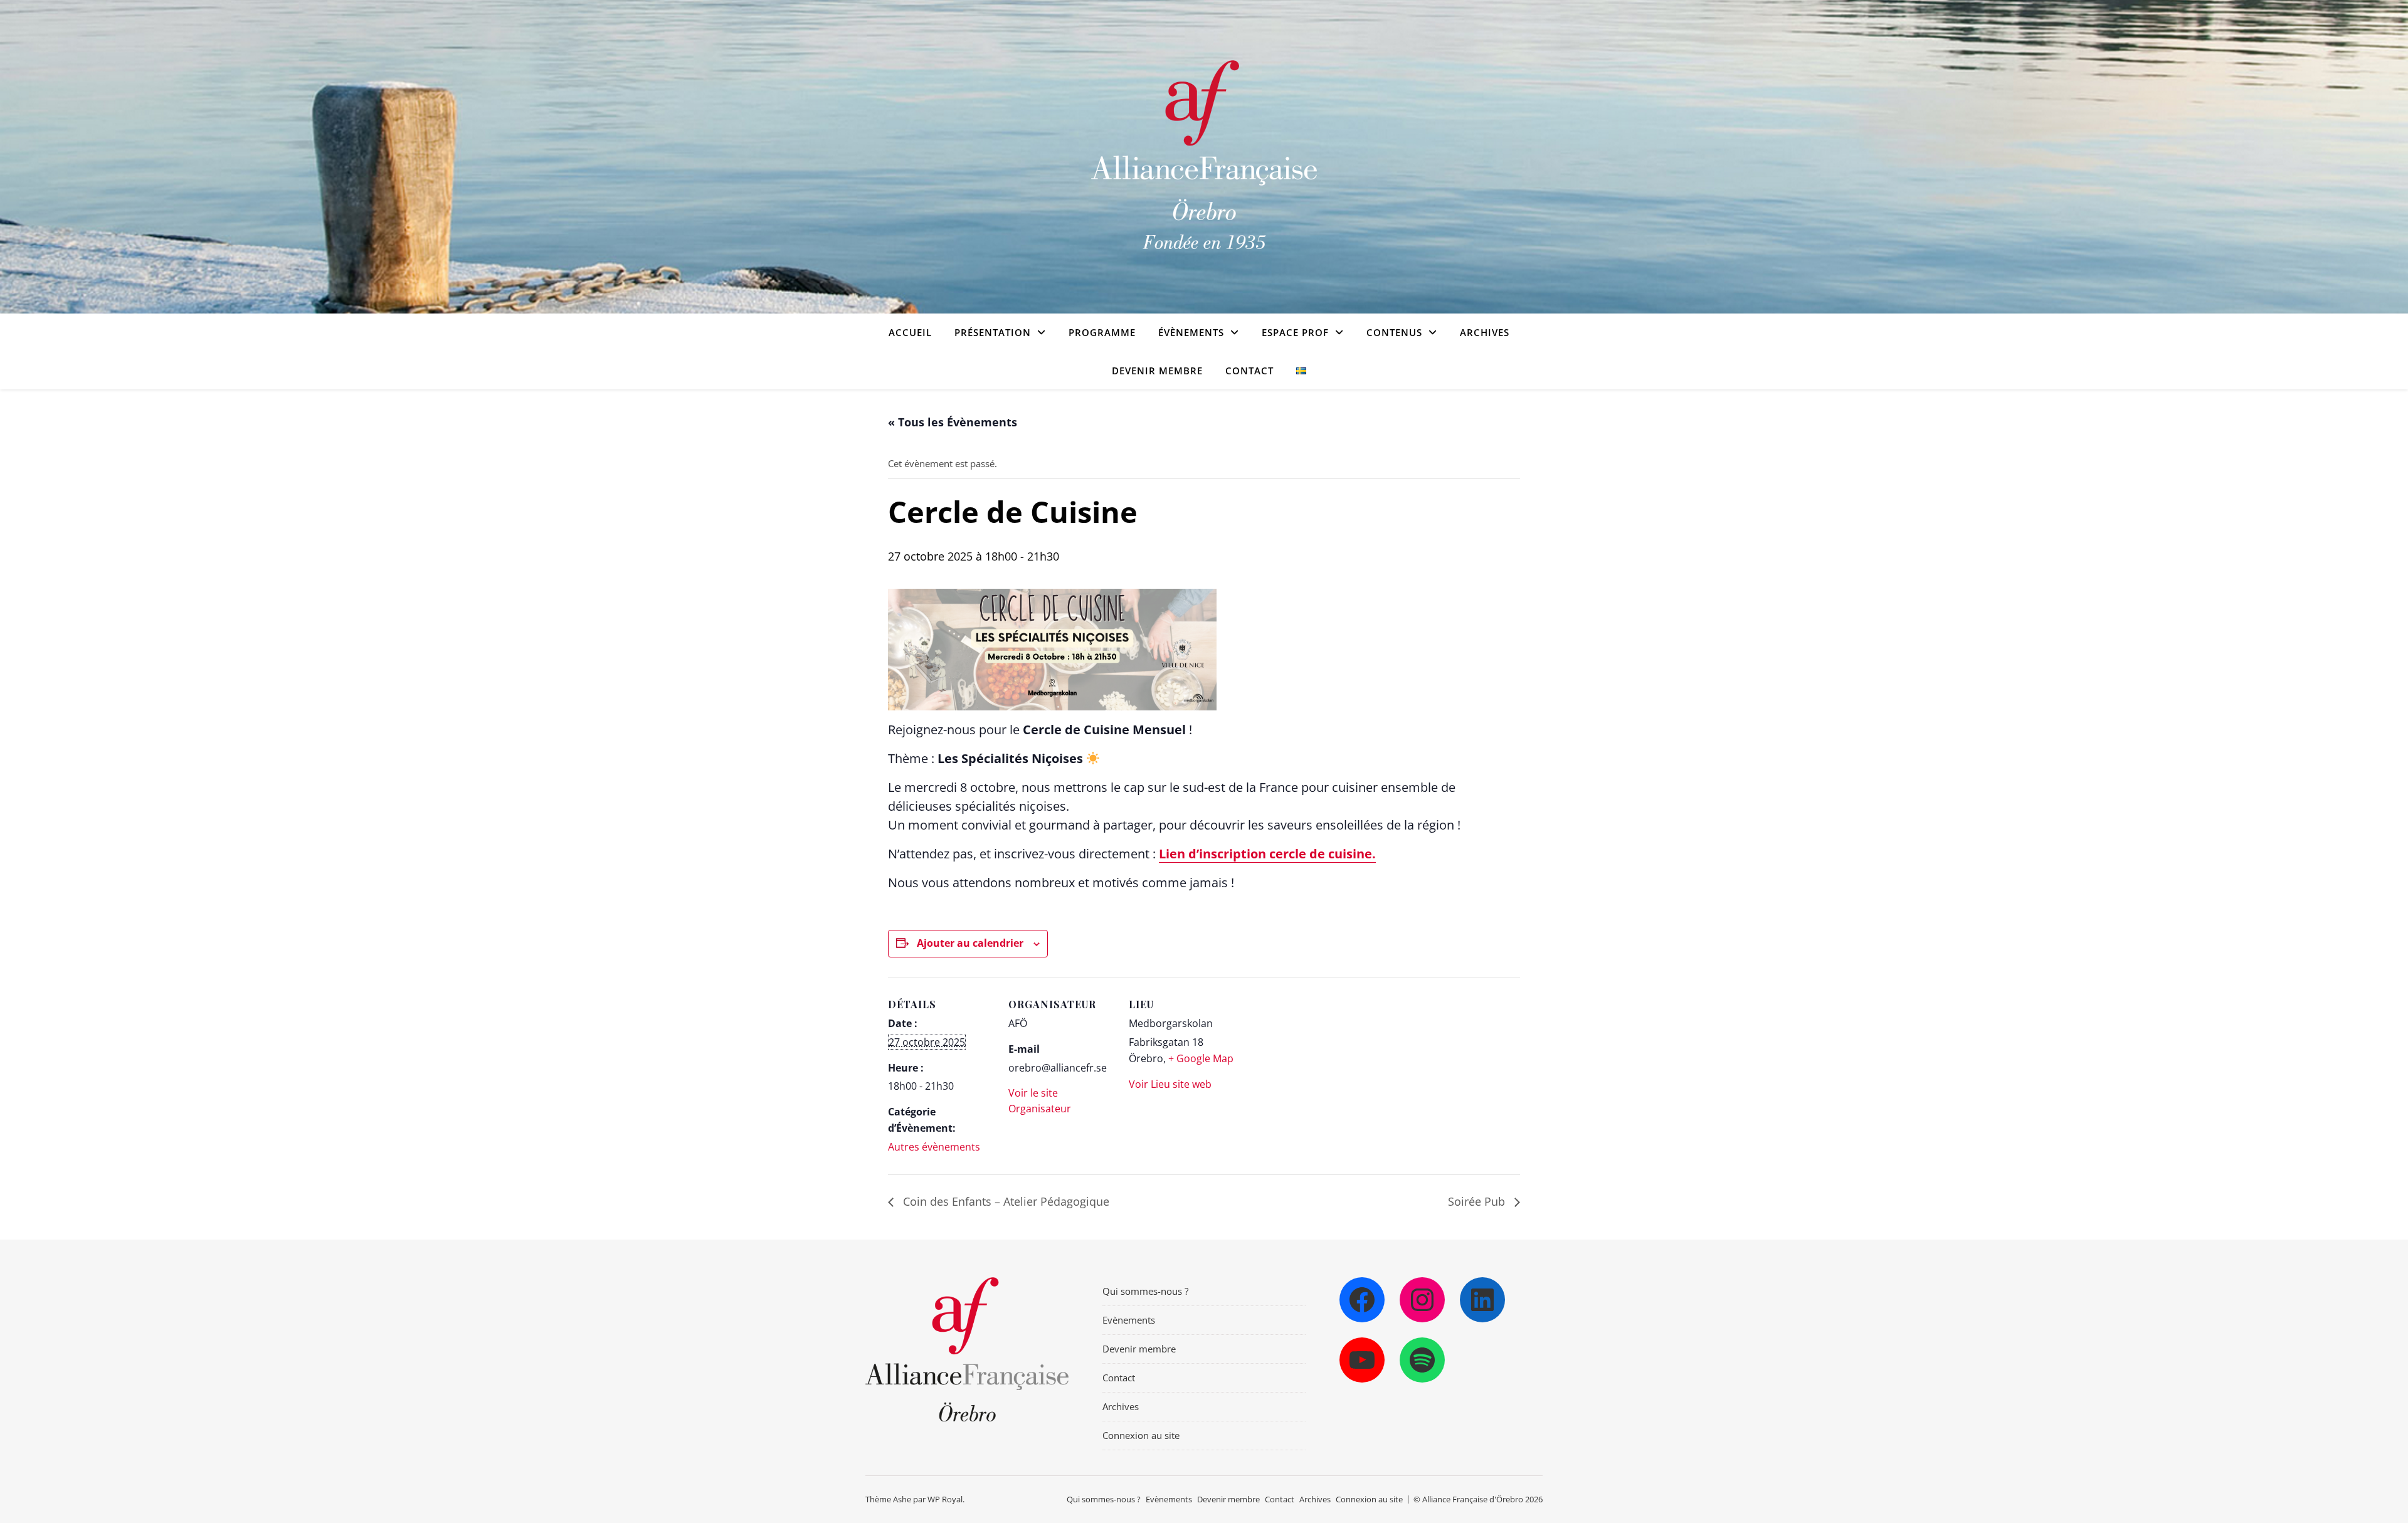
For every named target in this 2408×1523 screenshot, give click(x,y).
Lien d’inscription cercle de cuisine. (1267, 854)
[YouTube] (1362, 1360)
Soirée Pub (1478, 1201)
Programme (1102, 332)
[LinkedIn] (1482, 1300)
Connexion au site (1141, 1435)
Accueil (910, 332)
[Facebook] (1362, 1300)
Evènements (1129, 1320)
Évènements (1191, 332)
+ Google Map (1201, 1058)
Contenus (1394, 332)
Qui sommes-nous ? (1145, 1291)
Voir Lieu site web (1170, 1084)
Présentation (993, 332)
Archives (1485, 332)
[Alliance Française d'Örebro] (1204, 157)
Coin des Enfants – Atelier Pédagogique (1005, 1201)
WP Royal (945, 1499)
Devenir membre (1157, 371)
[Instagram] (1422, 1300)
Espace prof (1295, 332)
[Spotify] (1422, 1360)
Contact (1249, 371)
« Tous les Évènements (953, 422)
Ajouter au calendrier (970, 943)
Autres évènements (934, 1147)
